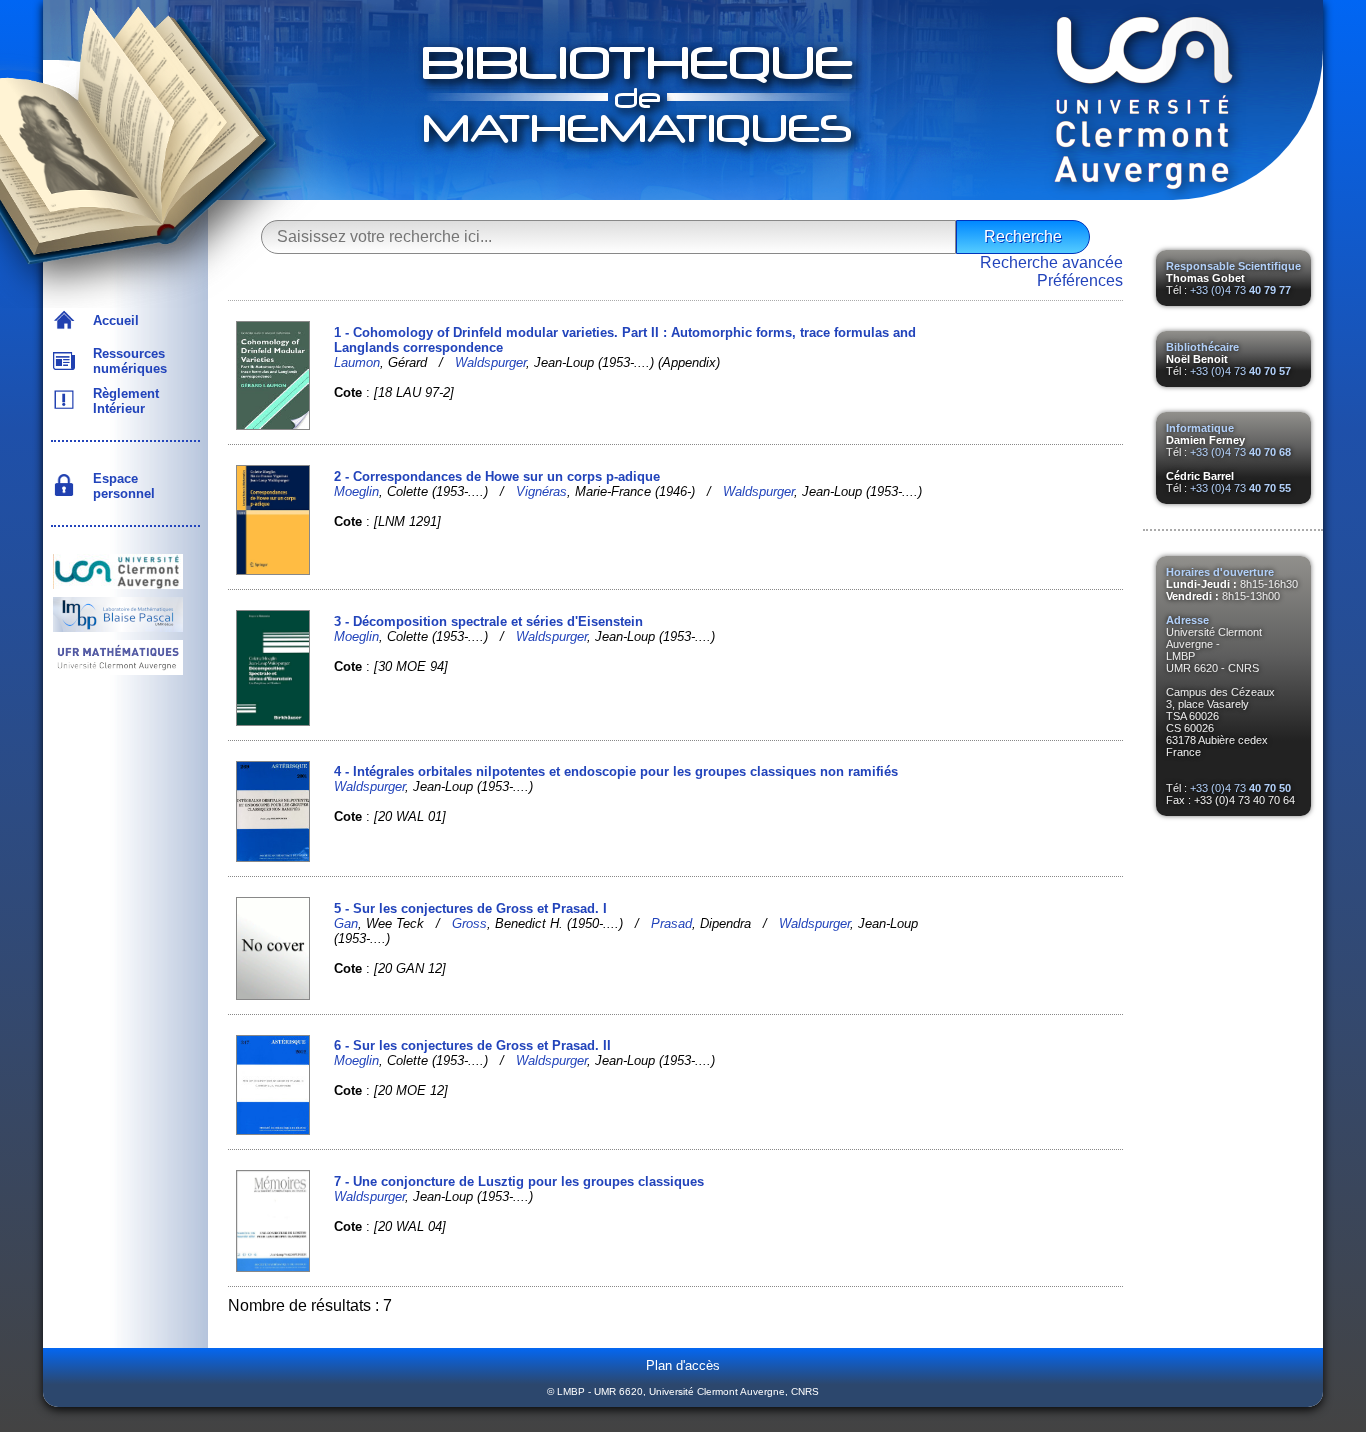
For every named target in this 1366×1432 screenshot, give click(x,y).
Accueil (112, 320)
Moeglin (356, 491)
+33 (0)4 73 (1240, 290)
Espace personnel (120, 486)
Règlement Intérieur (122, 401)
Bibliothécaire (1202, 347)
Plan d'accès (683, 1365)
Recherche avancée (1051, 262)
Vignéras (541, 491)
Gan (346, 923)
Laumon (357, 362)
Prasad (671, 923)
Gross (469, 923)
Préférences (1080, 280)
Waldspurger (490, 362)
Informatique (1200, 428)
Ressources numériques (126, 361)
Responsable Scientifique (1233, 266)
